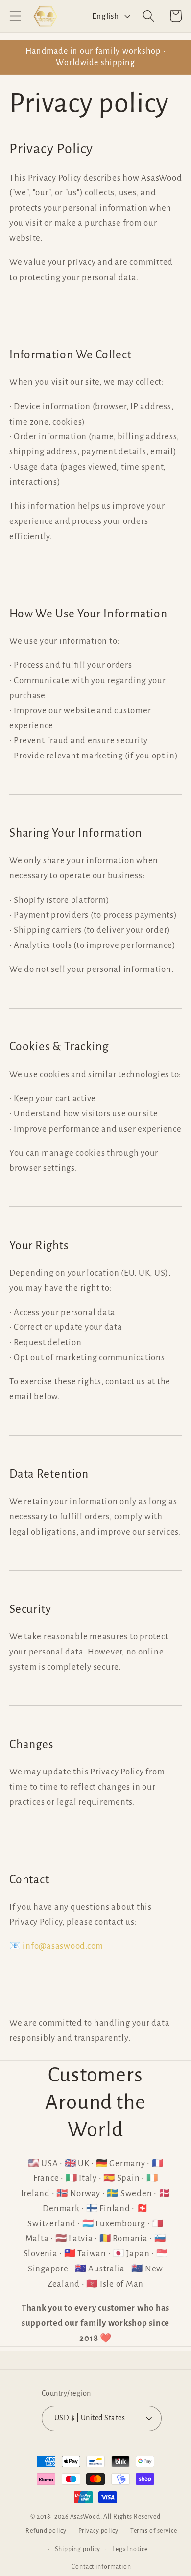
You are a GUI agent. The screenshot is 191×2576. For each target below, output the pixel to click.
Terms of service (154, 2531)
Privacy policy (98, 2531)
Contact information (101, 2567)
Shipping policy (78, 2549)
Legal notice (130, 2549)
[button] (15, 16)
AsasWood (85, 2517)
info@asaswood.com (63, 1946)
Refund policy (46, 2531)
